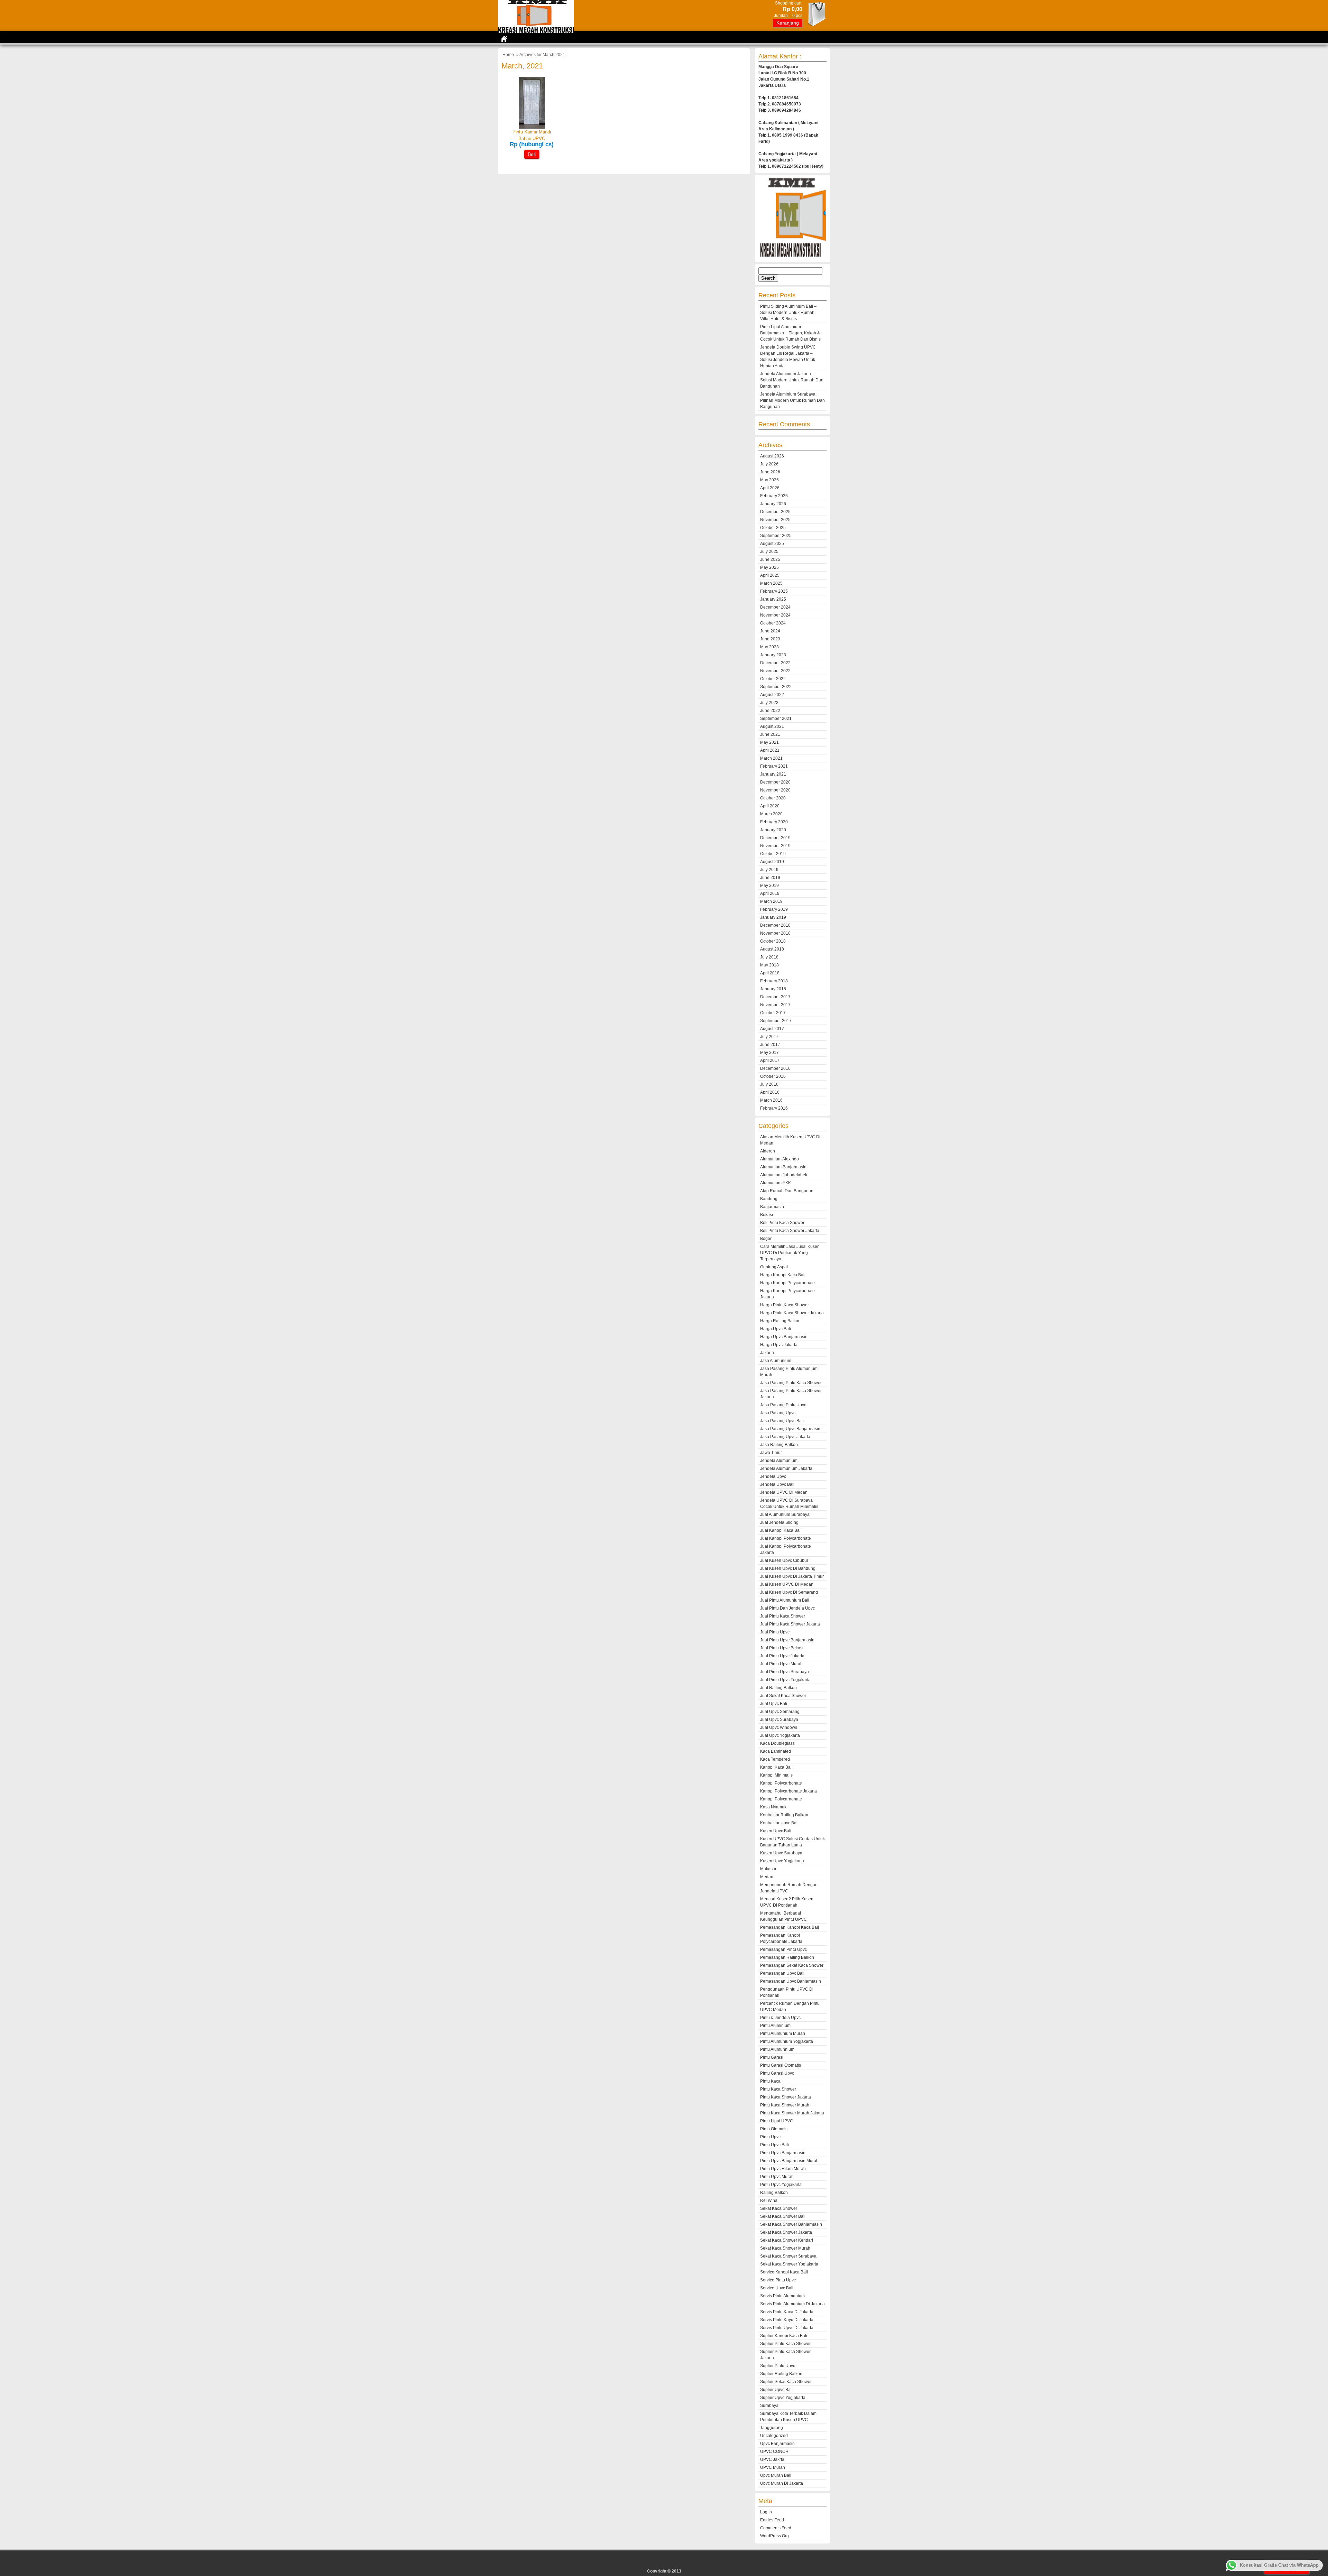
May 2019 (769, 886)
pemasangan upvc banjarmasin (791, 1981)
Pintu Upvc (770, 2137)
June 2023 (770, 639)
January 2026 (773, 504)
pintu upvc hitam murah (783, 2169)
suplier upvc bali (776, 2390)
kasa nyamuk (773, 1807)
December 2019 (775, 838)
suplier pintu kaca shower (785, 2344)
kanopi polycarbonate (781, 1783)
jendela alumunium (779, 1461)
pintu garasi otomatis (781, 2065)
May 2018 (769, 965)
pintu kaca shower (778, 2089)
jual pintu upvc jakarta (782, 1656)
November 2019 (775, 846)
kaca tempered (775, 1759)
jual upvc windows (779, 1727)
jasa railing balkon (779, 1445)
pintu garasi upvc (777, 2073)
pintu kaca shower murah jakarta (792, 2113)
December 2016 (775, 1068)
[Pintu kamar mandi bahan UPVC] (532, 127)
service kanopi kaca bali (784, 2272)
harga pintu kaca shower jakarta (792, 1313)
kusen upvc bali (776, 1831)
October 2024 (773, 623)
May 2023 (769, 647)
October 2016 (773, 1076)
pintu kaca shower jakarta (786, 2097)
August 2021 (772, 726)
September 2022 (776, 687)
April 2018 (770, 973)
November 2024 (775, 615)
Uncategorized (774, 2436)
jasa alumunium (776, 1361)
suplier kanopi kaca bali (784, 2336)
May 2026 (769, 480)
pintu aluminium (775, 2026)
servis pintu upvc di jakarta (787, 2328)
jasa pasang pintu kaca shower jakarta (791, 1394)
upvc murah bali (776, 2475)
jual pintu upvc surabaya (785, 1672)
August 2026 (772, 456)
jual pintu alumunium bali (785, 1600)
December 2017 (775, 997)
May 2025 (769, 567)
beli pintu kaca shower (782, 1223)
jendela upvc (773, 1476)
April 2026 (770, 488)
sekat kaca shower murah (785, 2248)
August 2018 (772, 949)
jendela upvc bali (777, 1484)
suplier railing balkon (781, 2374)
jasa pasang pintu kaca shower (791, 1383)
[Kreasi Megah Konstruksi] (536, 31)
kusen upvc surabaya (781, 1853)
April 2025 (770, 575)
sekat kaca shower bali (783, 2216)
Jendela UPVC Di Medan (784, 1492)
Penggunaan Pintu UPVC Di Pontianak (787, 1992)
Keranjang (788, 23)
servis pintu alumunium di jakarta (792, 2304)
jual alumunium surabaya (785, 1514)
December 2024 (775, 607)
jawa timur (771, 1453)
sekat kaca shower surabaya (788, 2256)
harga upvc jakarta (779, 1345)
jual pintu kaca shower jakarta (790, 1624)
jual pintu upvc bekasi (782, 1648)
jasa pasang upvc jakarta (785, 1437)
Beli (532, 154)
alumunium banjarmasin (783, 1167)
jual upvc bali (774, 1704)
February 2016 (774, 1108)
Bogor (766, 1239)
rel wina (769, 2200)
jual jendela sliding (779, 1522)
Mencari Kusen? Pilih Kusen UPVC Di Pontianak (787, 1902)
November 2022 (775, 671)
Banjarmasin (772, 1207)
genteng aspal (774, 1267)
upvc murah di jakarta (782, 2483)
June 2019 (770, 878)
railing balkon (774, 2193)
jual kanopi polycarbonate (786, 1538)
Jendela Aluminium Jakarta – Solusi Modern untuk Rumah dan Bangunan (792, 380)
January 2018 (773, 989)
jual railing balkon (778, 1688)
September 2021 (776, 719)
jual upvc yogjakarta (780, 1735)
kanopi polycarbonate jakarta (788, 1791)
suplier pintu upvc (778, 2366)
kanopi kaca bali (776, 1767)
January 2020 (773, 830)
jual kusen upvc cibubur (784, 1560)
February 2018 (774, 981)
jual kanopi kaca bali (781, 1530)
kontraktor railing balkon (784, 1815)
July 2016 (769, 1084)
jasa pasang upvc (778, 1413)
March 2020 (771, 814)
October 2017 (773, 1013)
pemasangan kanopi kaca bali (790, 1927)
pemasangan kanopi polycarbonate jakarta (781, 1938)
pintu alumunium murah (783, 2033)
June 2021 (770, 734)
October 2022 (773, 679)
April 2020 (770, 806)
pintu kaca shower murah (785, 2105)
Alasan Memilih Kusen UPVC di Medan (790, 1140)
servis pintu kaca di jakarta (787, 2312)
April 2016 (770, 1092)
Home (508, 55)
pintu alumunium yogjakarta (787, 2041)
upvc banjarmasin (777, 2444)
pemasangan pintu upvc (783, 1949)
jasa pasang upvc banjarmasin (790, 1429)
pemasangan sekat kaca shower (792, 1965)
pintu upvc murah (777, 2177)
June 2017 (770, 1045)
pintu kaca (770, 2081)
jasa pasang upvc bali (782, 1421)
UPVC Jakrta (772, 2459)
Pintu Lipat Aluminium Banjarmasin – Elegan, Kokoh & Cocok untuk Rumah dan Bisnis (790, 333)
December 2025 (775, 512)
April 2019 (770, 893)
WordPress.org (774, 2536)
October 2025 (773, 528)
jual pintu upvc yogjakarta (785, 1680)
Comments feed (776, 2528)
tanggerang (772, 2428)
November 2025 (775, 520)
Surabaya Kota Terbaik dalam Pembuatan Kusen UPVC (788, 2417)
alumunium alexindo (780, 1159)
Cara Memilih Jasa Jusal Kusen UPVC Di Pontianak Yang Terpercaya (790, 1253)
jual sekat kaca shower (783, 1696)
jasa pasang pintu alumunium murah (789, 1372)
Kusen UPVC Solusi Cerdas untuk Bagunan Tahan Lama (792, 1842)
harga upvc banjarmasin (784, 1337)
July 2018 (769, 957)
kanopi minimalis (776, 1775)
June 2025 (770, 559)
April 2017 (770, 1060)
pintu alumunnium (777, 2049)
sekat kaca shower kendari (787, 2240)
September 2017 (776, 1021)
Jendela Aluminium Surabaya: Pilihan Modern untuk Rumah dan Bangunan (792, 400)
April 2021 (770, 750)
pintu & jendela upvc (780, 2018)
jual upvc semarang (780, 1712)
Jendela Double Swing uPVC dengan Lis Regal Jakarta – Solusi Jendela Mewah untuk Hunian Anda (788, 356)
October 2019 (773, 854)
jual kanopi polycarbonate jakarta (786, 1549)
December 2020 (775, 782)
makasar (768, 1869)
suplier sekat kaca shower (786, 2382)
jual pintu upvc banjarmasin (787, 1640)
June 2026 (770, 472)
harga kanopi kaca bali (783, 1275)
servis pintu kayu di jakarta (787, 2320)
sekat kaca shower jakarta (786, 2232)
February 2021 (774, 766)
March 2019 (771, 901)
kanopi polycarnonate (781, 1799)
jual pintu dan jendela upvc (787, 1608)
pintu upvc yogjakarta (781, 2185)
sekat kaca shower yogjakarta (789, 2264)
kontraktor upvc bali (779, 1823)
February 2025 (774, 591)
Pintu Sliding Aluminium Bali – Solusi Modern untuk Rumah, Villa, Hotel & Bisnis (788, 313)
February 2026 (774, 496)
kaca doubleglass (777, 1743)
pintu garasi (772, 2057)
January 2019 (773, 917)
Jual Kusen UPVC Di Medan (787, 1584)
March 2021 (771, 758)
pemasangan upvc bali (782, 1973)
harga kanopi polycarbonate (787, 1283)
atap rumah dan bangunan (787, 1191)
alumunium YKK (776, 1183)
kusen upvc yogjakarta (782, 1861)
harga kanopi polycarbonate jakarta (787, 1294)
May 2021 (769, 742)
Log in (766, 2512)
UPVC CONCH (774, 2452)
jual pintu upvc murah (781, 1664)
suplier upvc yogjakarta (783, 2398)
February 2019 (774, 909)
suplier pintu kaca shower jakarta (785, 2355)
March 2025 (771, 583)
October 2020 (773, 798)
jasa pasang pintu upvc (783, 1405)
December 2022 (775, 663)
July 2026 (769, 464)
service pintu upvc (778, 2280)
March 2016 (771, 1100)
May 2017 (769, 1053)
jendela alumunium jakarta (786, 1468)
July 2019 (769, 870)
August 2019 (772, 862)
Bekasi (767, 1215)
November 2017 (775, 1005)
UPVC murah (773, 2467)
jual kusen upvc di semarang (789, 1592)
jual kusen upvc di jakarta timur (792, 1576)
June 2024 (770, 631)
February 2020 (774, 822)
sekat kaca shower (779, 2208)
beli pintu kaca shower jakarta (790, 1231)
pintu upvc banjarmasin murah (789, 2161)
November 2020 (775, 790)
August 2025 (772, 544)
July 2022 (769, 703)
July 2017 (769, 1037)
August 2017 (772, 1029)
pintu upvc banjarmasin (783, 2153)
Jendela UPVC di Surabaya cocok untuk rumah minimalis (789, 1503)
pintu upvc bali (774, 2145)
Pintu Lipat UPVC (777, 2121)
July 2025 (769, 552)
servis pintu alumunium (782, 2296)
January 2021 (773, 774)
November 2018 (775, 933)
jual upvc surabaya (779, 1720)
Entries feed (772, 2520)
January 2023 (773, 655)
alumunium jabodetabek (784, 1175)
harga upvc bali (776, 1329)
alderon (768, 1151)
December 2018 (775, 925)
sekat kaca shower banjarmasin (791, 2224)
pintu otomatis (774, 2129)
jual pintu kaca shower (783, 1616)
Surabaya (769, 2406)
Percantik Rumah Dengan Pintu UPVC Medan (790, 2007)
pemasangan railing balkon (787, 1957)
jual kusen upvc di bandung (788, 1568)
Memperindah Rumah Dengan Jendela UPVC (789, 1888)
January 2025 (773, 599)
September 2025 (776, 536)
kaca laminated (776, 1751)
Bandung (769, 1199)
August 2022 (772, 695)
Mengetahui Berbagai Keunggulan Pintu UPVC (783, 1916)
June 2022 (770, 711)
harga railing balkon (780, 1321)
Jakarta (767, 1353)
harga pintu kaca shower (785, 1305)
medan (767, 1877)
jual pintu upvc (775, 1632)
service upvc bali (777, 2288)
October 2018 (773, 941)
